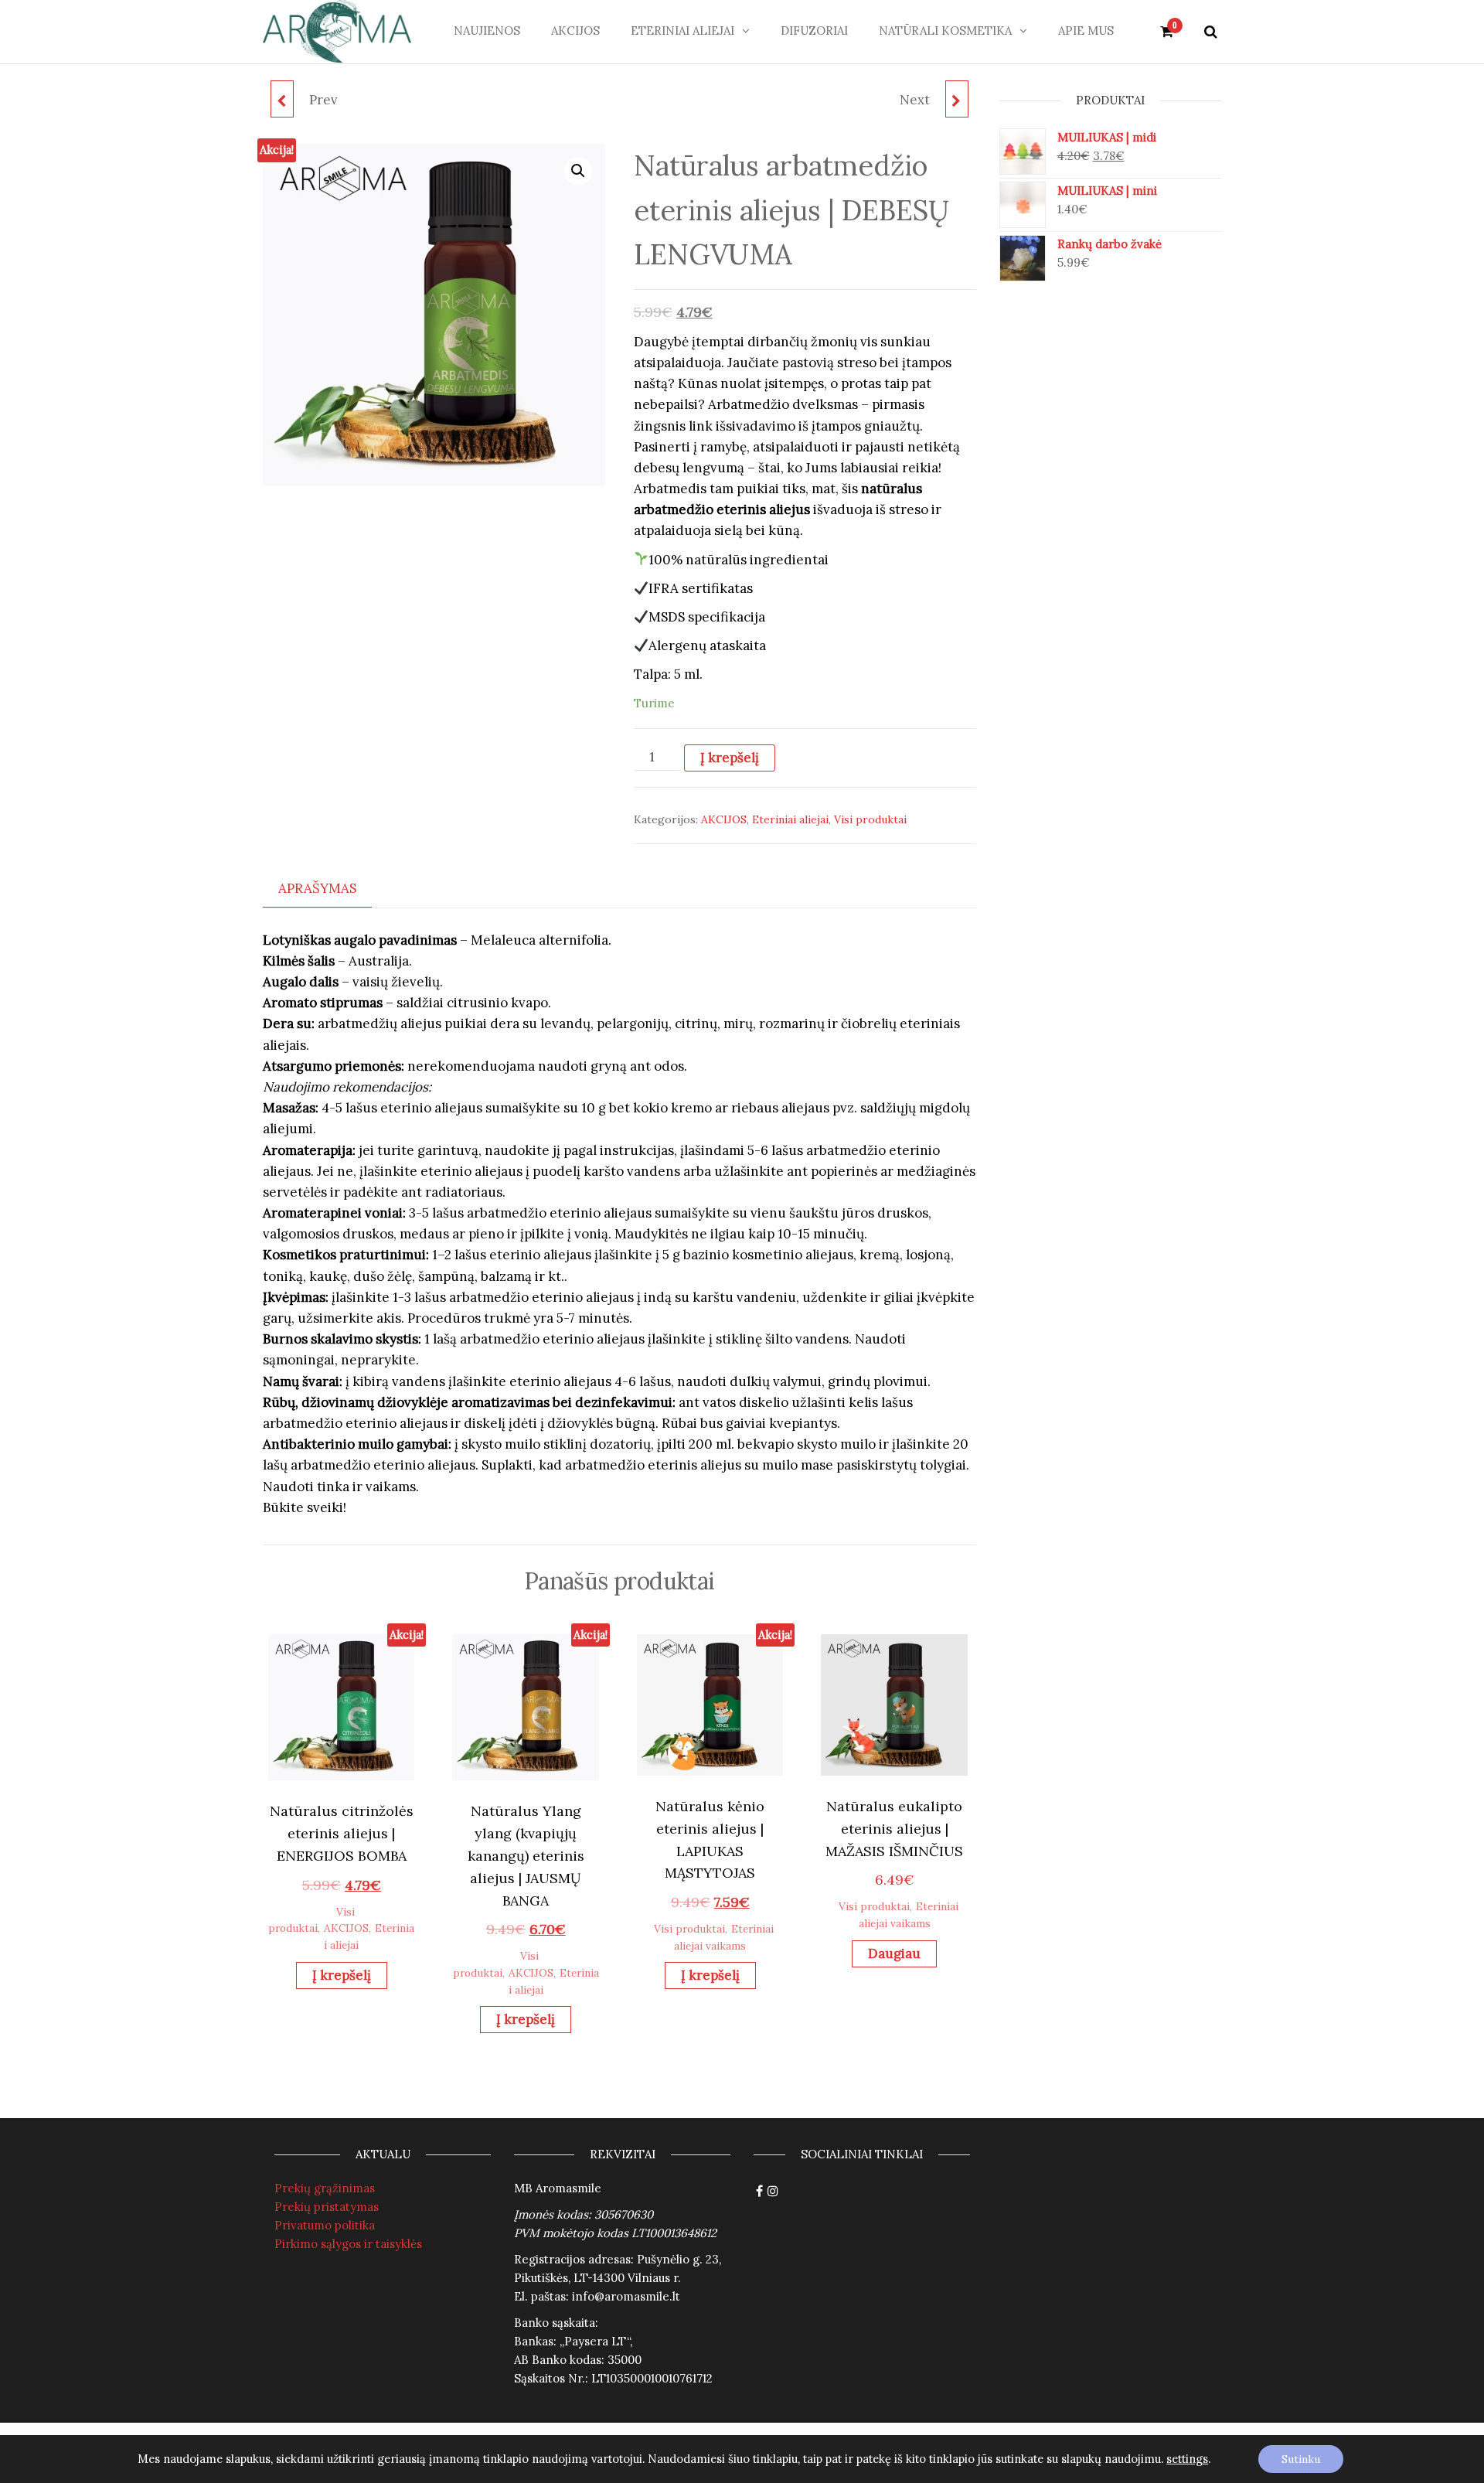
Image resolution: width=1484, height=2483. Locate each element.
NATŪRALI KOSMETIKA (945, 31)
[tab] (329, 889)
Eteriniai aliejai (790, 819)
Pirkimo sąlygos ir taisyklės (348, 2244)
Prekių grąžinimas (325, 2188)
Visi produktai (870, 819)
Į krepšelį (730, 758)
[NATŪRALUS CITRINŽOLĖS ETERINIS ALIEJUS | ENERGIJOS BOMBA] (282, 99)
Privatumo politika (325, 2225)
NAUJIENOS (487, 31)
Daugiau (894, 1953)
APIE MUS (1086, 31)
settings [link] (1187, 2459)
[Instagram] (773, 2192)
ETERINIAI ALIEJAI (682, 31)
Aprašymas (317, 888)
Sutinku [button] (1301, 2459)
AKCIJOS (575, 31)
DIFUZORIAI (814, 31)
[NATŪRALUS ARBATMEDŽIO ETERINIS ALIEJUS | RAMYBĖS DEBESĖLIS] (957, 99)
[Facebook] (759, 2192)
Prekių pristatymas (327, 2207)
